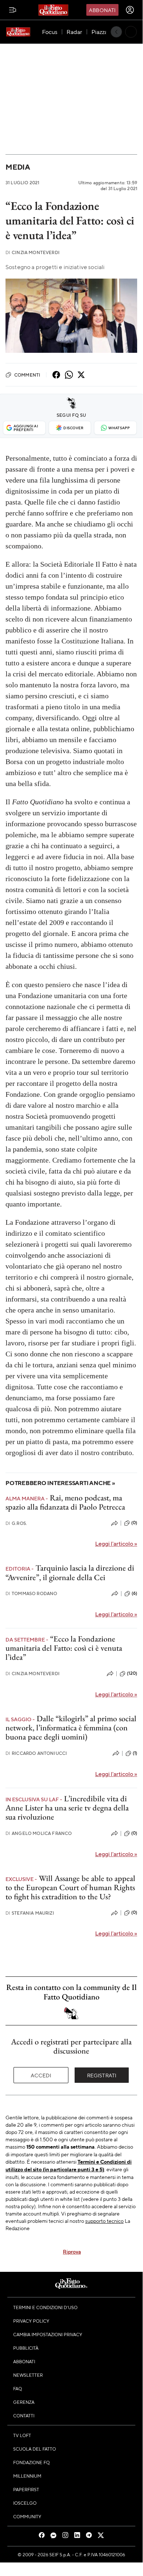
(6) (134, 1593)
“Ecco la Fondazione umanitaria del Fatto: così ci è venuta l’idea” (64, 1648)
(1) (135, 1753)
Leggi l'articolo (116, 1543)
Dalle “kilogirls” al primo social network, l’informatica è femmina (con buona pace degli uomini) (71, 1728)
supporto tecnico (104, 2221)
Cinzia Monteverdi (33, 252)
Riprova (72, 2251)
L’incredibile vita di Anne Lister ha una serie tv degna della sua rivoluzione (67, 1808)
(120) (132, 1673)
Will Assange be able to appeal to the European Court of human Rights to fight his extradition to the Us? (70, 1888)
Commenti (27, 375)
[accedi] (130, 10)
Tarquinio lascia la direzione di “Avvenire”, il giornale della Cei (70, 1572)
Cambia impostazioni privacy (48, 2334)
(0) (134, 1523)
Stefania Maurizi (30, 1913)
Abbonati (102, 10)
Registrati (102, 2075)
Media (18, 167)
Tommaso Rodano (31, 1593)
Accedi (41, 2075)
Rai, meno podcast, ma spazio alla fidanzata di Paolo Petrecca (65, 1502)
